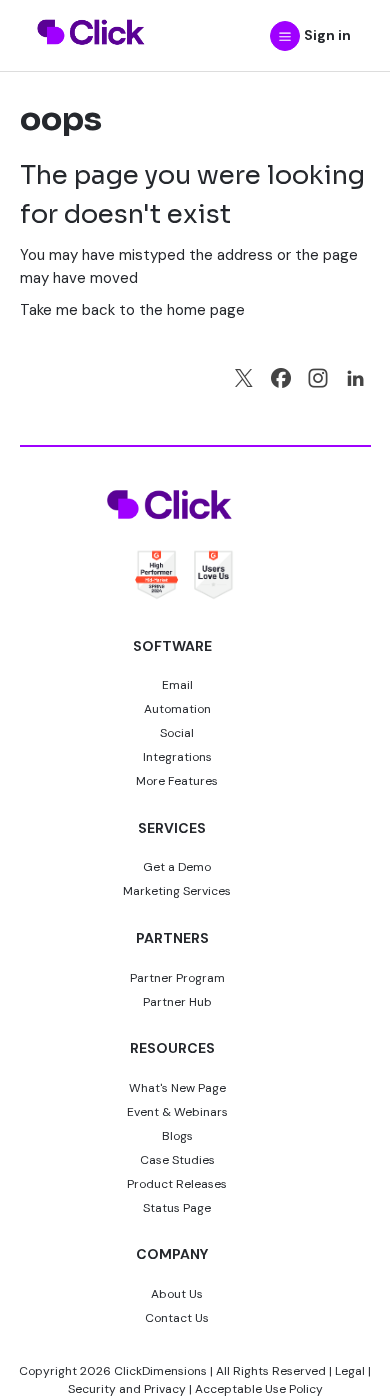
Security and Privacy (127, 1389)
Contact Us (177, 1318)
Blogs (177, 1136)
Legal (350, 1371)
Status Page (177, 1208)
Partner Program (177, 978)
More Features (177, 781)
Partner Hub (177, 1002)
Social (177, 733)
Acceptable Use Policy (259, 1389)
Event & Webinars (177, 1112)
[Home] (91, 57)
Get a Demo (177, 867)
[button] (285, 36)
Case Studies (177, 1160)
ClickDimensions (160, 1371)
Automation (177, 709)
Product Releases (177, 1184)
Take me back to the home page (132, 310)
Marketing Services (177, 891)
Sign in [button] (327, 35)
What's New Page (177, 1088)
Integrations (177, 757)
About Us (177, 1294)
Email (177, 685)
